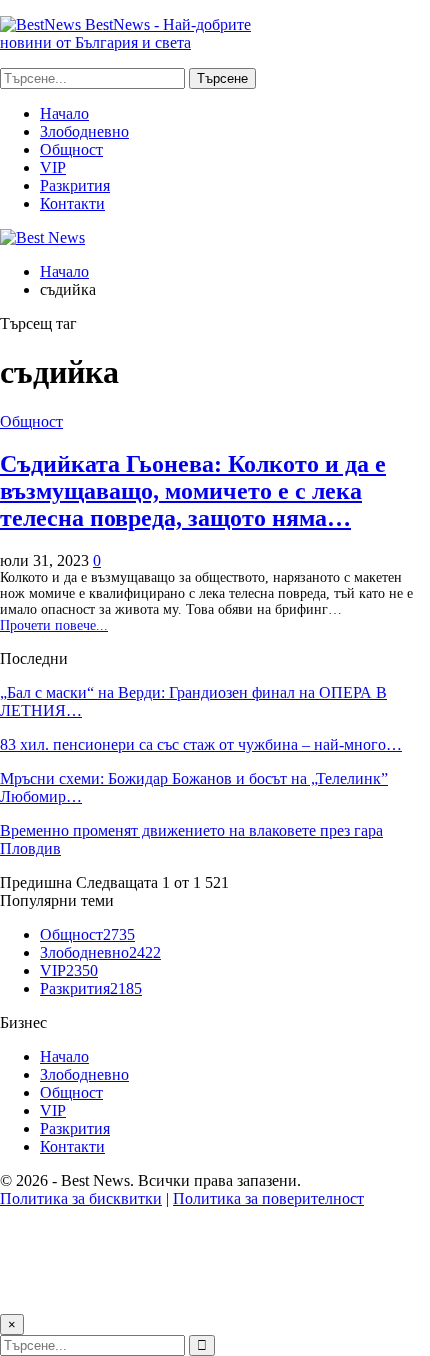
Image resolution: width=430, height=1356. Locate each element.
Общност (71, 149)
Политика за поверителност (268, 1198)
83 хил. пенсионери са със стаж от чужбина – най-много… (201, 744)
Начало (64, 113)
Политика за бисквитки (81, 1198)
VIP (53, 167)
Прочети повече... (54, 625)
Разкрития (75, 185)
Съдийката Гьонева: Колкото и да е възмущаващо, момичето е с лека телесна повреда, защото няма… (193, 491)
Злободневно (84, 131)
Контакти (72, 203)
